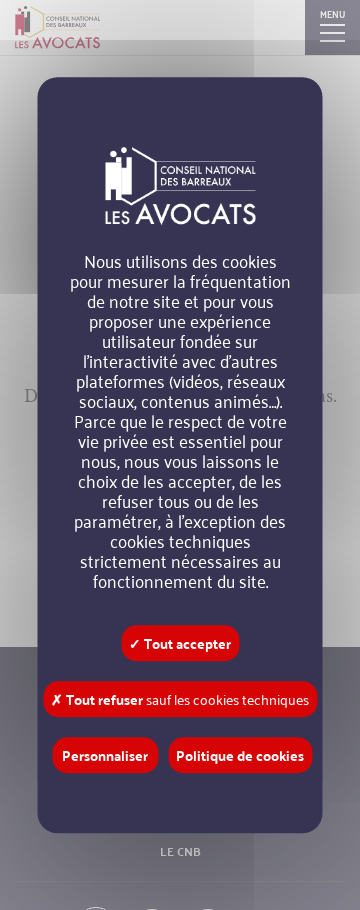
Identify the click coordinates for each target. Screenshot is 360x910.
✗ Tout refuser (180, 699)
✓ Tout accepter (180, 643)
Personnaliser (105, 755)
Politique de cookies (240, 755)
